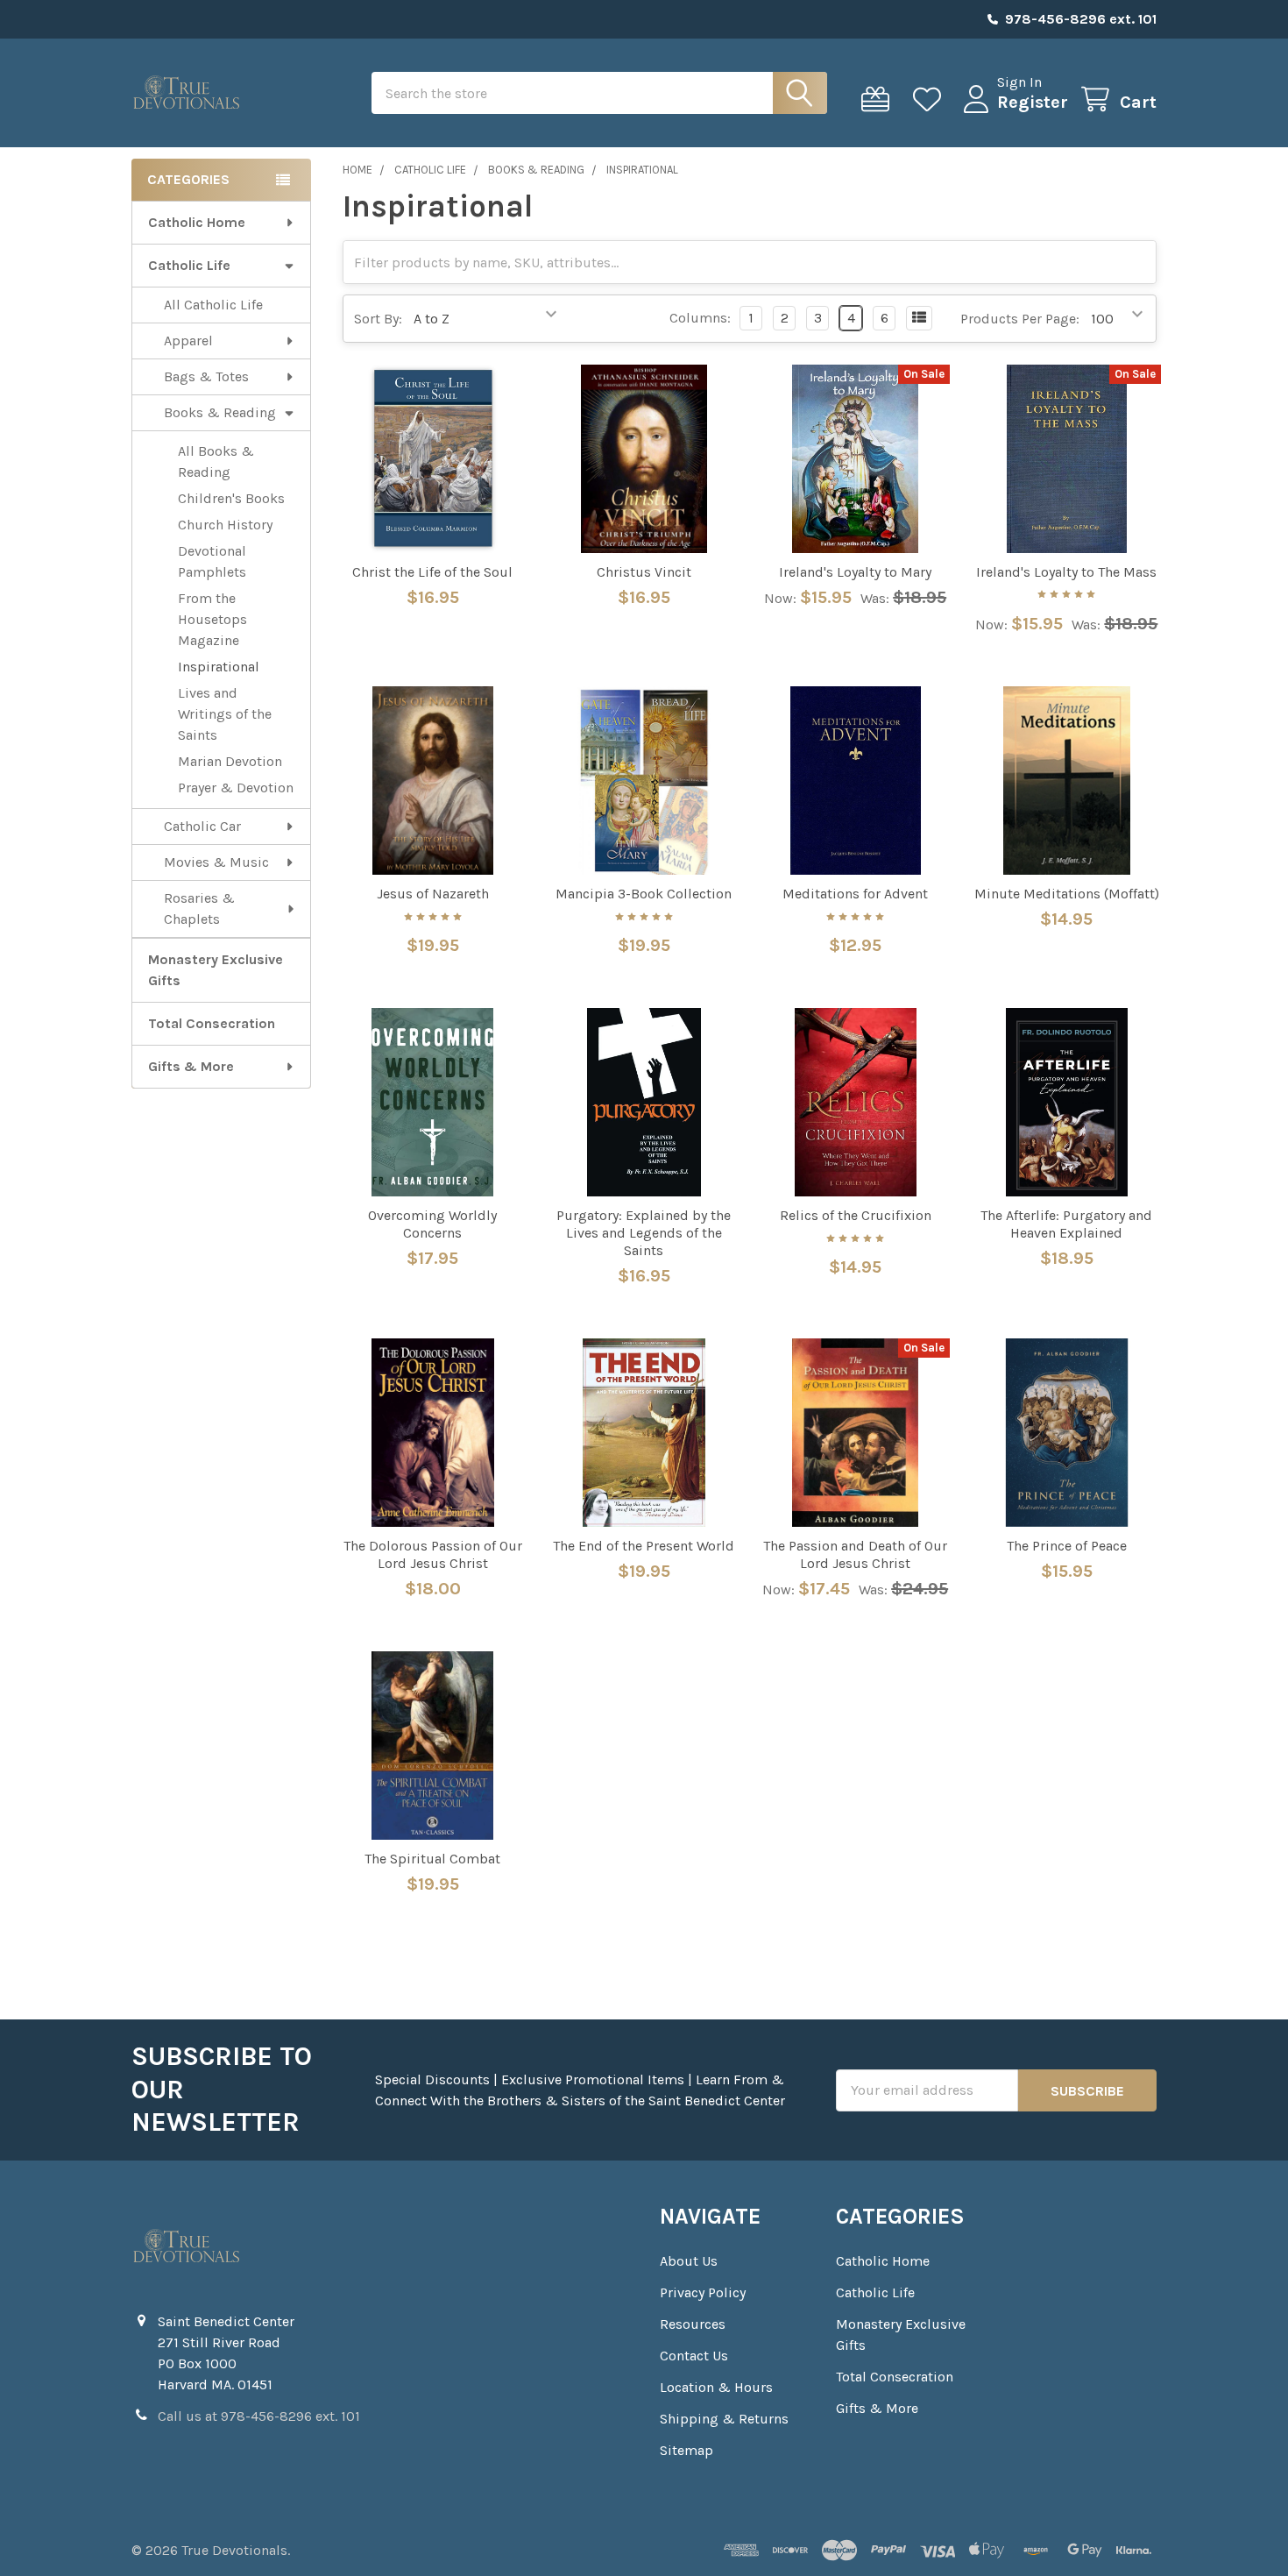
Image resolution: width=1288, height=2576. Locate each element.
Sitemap (686, 2450)
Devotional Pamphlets (212, 561)
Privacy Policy (703, 2292)
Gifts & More (191, 1066)
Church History (225, 525)
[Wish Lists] (931, 99)
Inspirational (219, 667)
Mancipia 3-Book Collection (644, 894)
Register (1033, 102)
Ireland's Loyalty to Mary (855, 572)
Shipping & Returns (724, 2419)
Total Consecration (212, 1023)
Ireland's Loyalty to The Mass (1066, 572)
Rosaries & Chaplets (199, 908)
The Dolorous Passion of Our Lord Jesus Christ (433, 1554)
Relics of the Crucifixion (856, 1215)
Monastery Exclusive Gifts (216, 970)
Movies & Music (216, 862)
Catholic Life (189, 265)
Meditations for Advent (855, 894)
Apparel (188, 341)
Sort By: (378, 319)
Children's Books (231, 498)
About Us (689, 2261)
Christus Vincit (644, 572)
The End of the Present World (644, 1546)
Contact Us (694, 2356)
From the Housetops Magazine (212, 619)
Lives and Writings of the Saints (225, 714)
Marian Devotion (230, 761)
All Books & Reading (216, 461)
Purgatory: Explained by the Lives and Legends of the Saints (644, 1233)
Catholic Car (202, 826)
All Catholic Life (213, 305)
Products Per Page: (1020, 319)
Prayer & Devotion (236, 788)
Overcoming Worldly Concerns (432, 1224)
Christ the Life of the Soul (432, 572)
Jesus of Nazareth (433, 894)
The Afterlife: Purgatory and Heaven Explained (1066, 1224)
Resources (693, 2324)
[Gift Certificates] (879, 99)
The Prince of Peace (1067, 1546)
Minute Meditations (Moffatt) (1067, 894)
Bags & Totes (206, 376)
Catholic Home (197, 222)
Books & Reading (220, 412)
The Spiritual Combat (432, 1859)
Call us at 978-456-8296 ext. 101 (259, 2416)
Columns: (700, 318)
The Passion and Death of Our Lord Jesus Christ (855, 1554)
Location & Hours (716, 2387)
